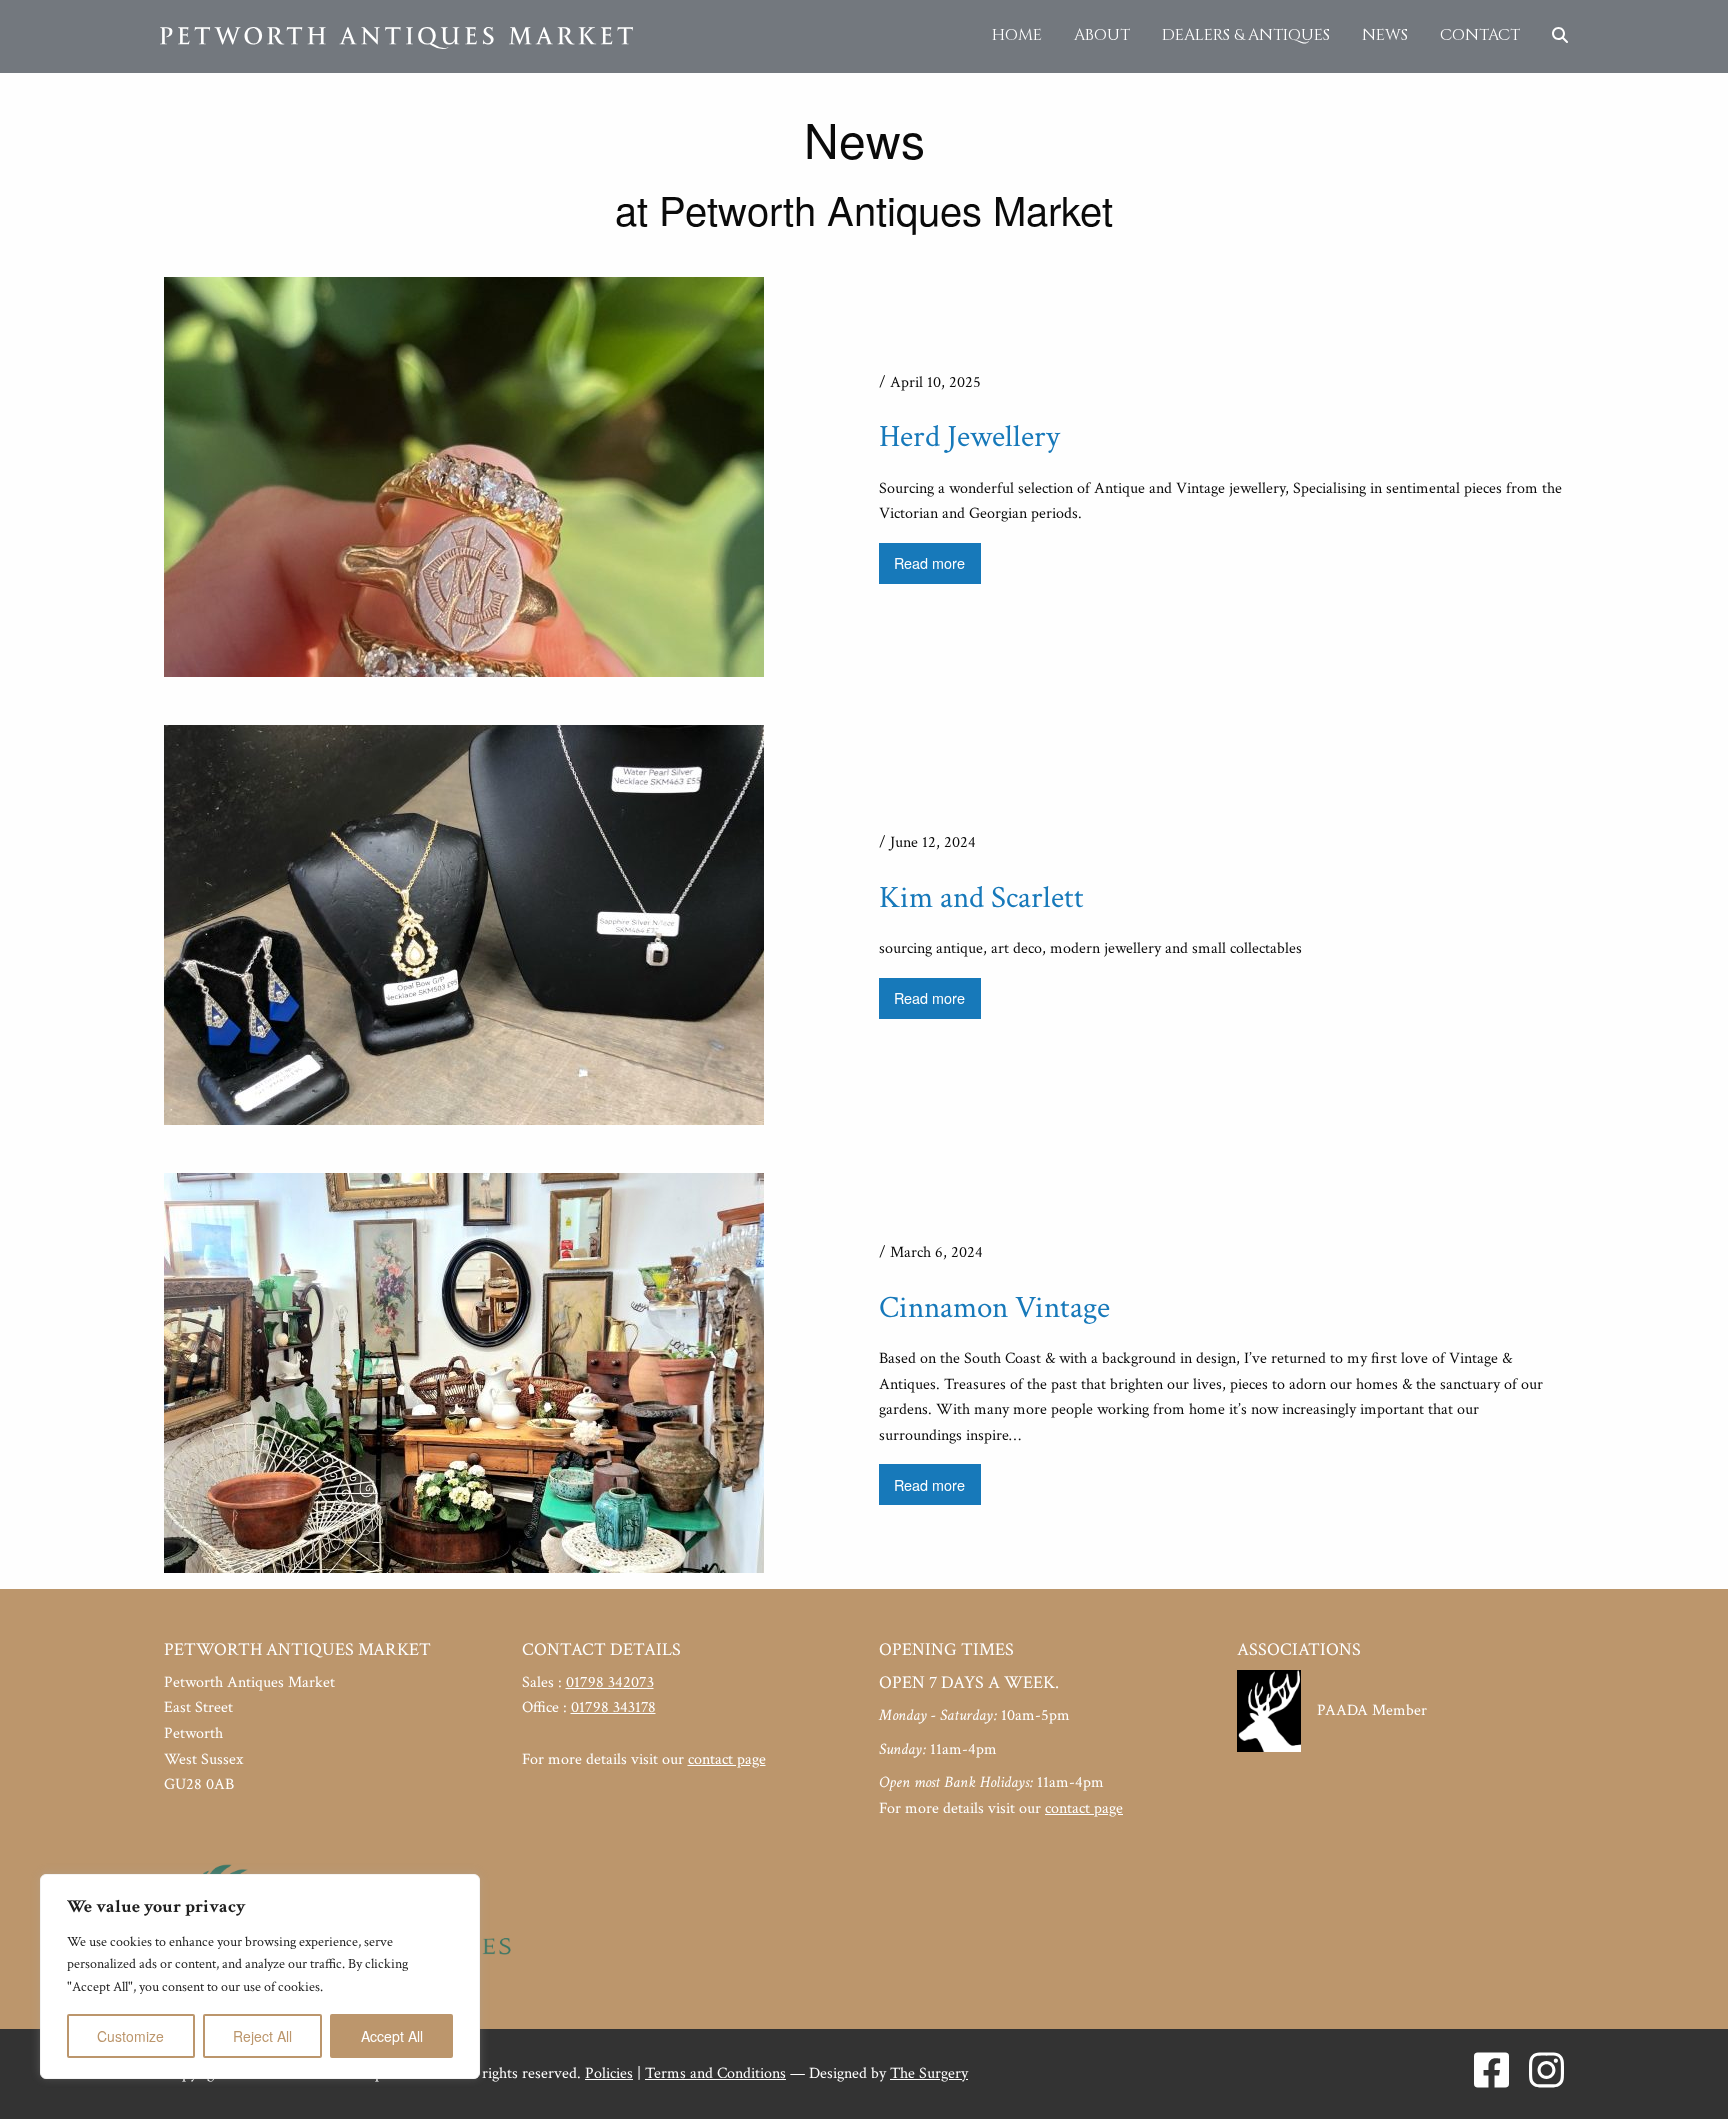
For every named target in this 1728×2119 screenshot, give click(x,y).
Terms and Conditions (715, 2073)
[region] (260, 1976)
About (1102, 35)
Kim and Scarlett (981, 898)
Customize (130, 2036)
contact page (727, 1759)
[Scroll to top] (1683, 2074)
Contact (1480, 35)
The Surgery (929, 2073)
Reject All (262, 2036)
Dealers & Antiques (1246, 35)
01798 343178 (613, 1707)
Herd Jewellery (969, 437)
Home (1017, 35)
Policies (609, 2073)
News (1385, 35)
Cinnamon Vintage (994, 1308)
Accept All (392, 2036)
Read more (929, 562)
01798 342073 (610, 1682)
